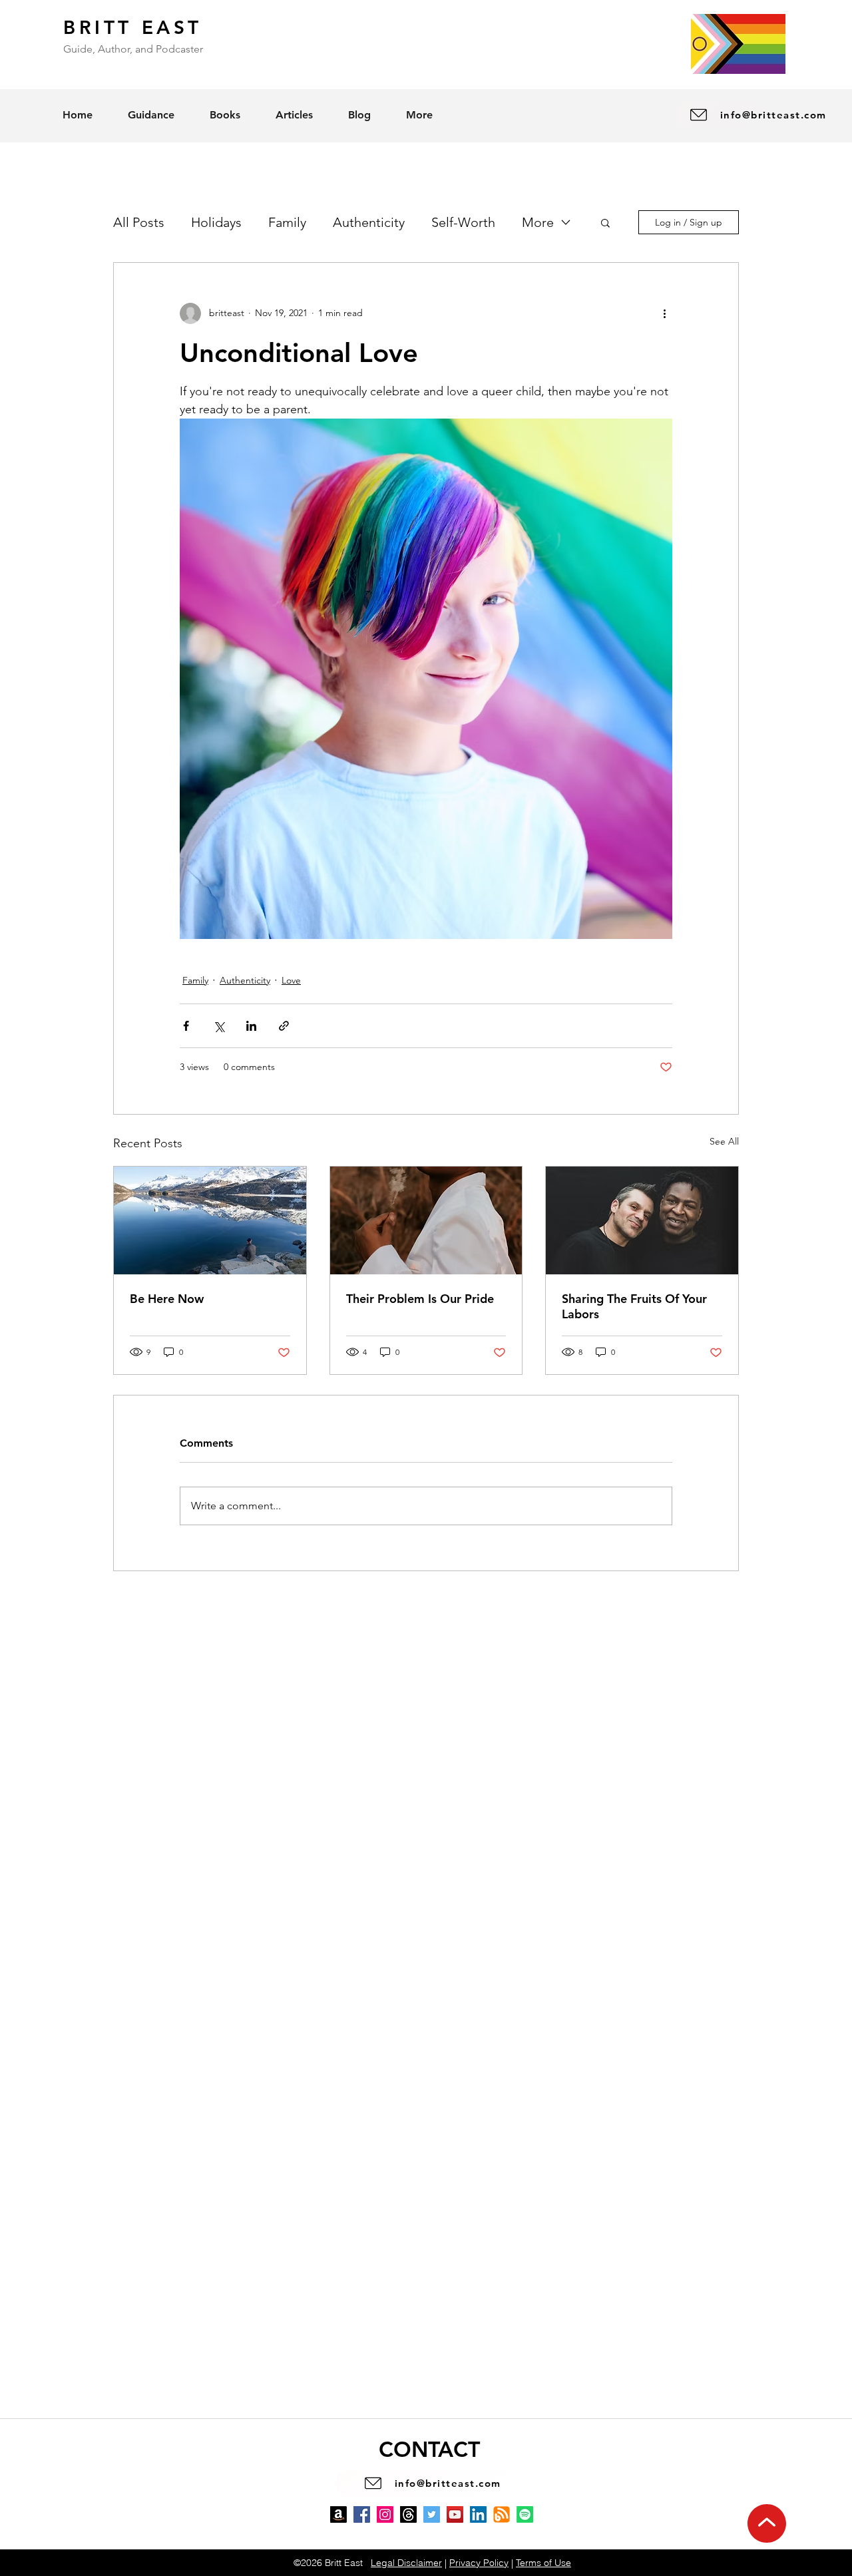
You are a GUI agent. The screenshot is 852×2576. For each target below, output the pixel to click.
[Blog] (502, 2514)
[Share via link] (284, 1026)
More (538, 222)
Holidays (216, 222)
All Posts (139, 222)
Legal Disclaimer (406, 2563)
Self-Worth (463, 222)
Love (291, 980)
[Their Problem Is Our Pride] (426, 1220)
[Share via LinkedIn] (251, 1026)
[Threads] (408, 2514)
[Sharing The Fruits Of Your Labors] (642, 1220)
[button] (605, 222)
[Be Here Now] (210, 1220)
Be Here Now (167, 1299)
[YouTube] (455, 2514)
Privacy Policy (479, 2563)
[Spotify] (525, 2514)
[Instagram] (385, 2514)
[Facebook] (362, 2514)
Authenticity (369, 222)
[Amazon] (338, 2514)
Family (287, 222)
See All (724, 1141)
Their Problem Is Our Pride (420, 1299)
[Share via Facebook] (186, 1026)
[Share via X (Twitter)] (219, 1026)
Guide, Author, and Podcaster (133, 49)
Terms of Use (543, 2563)
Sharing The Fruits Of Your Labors (634, 1306)
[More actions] (664, 313)
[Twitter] (432, 2514)
